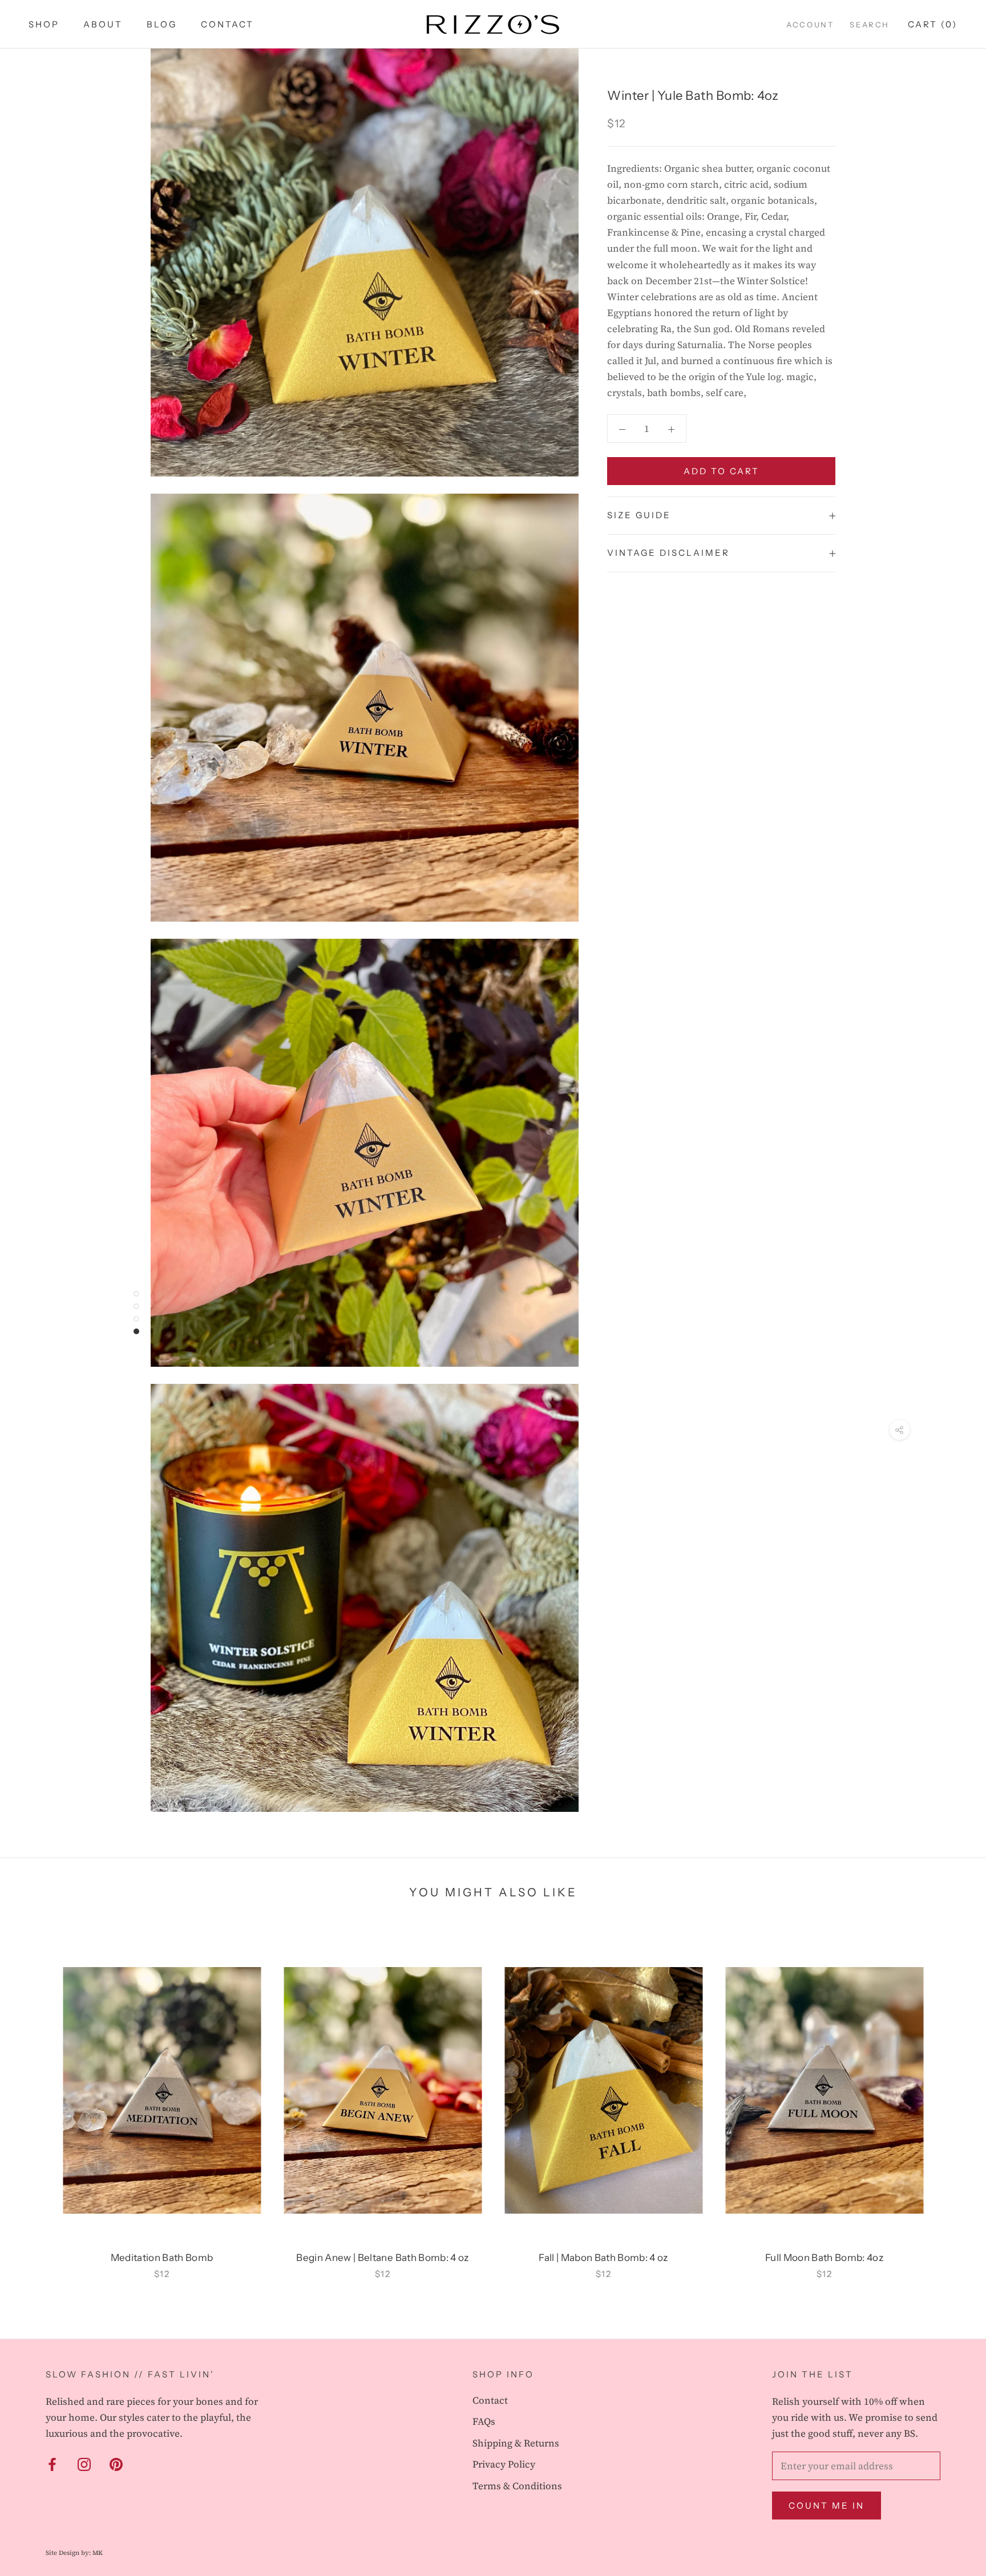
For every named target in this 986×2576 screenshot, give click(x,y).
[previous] (36, 2099)
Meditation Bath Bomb (162, 2258)
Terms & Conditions (517, 2486)
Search (870, 25)
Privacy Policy (504, 2464)
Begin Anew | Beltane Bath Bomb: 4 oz (382, 2258)
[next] (950, 2099)
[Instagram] (84, 2464)
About (103, 24)
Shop (44, 24)
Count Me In (827, 2506)
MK (98, 2553)
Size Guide (639, 515)
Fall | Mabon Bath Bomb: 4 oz (603, 2258)
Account (810, 25)
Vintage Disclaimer (668, 553)
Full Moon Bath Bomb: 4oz (824, 2258)
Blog (162, 24)
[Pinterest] (116, 2464)
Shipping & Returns (516, 2443)
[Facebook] (52, 2464)
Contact (227, 24)
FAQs (484, 2421)
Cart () (933, 24)
